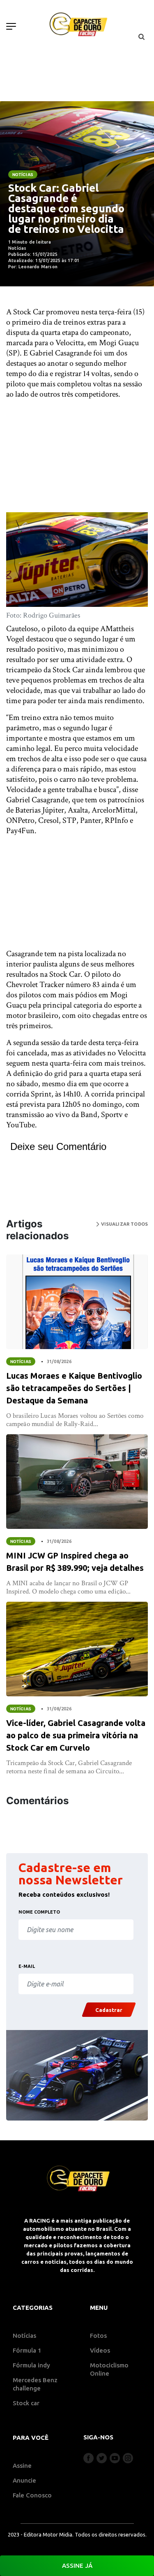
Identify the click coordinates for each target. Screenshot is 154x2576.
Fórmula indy (31, 2365)
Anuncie (24, 2480)
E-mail (27, 1966)
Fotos (98, 2336)
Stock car (26, 2403)
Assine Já (77, 2566)
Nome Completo (39, 1912)
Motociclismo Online (109, 2369)
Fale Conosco (32, 2495)
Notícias (23, 174)
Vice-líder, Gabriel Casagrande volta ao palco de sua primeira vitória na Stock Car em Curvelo (76, 1735)
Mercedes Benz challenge (35, 2384)
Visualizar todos (124, 1224)
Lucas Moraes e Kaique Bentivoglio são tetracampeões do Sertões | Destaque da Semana (74, 1388)
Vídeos (100, 2350)
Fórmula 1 (27, 2350)
